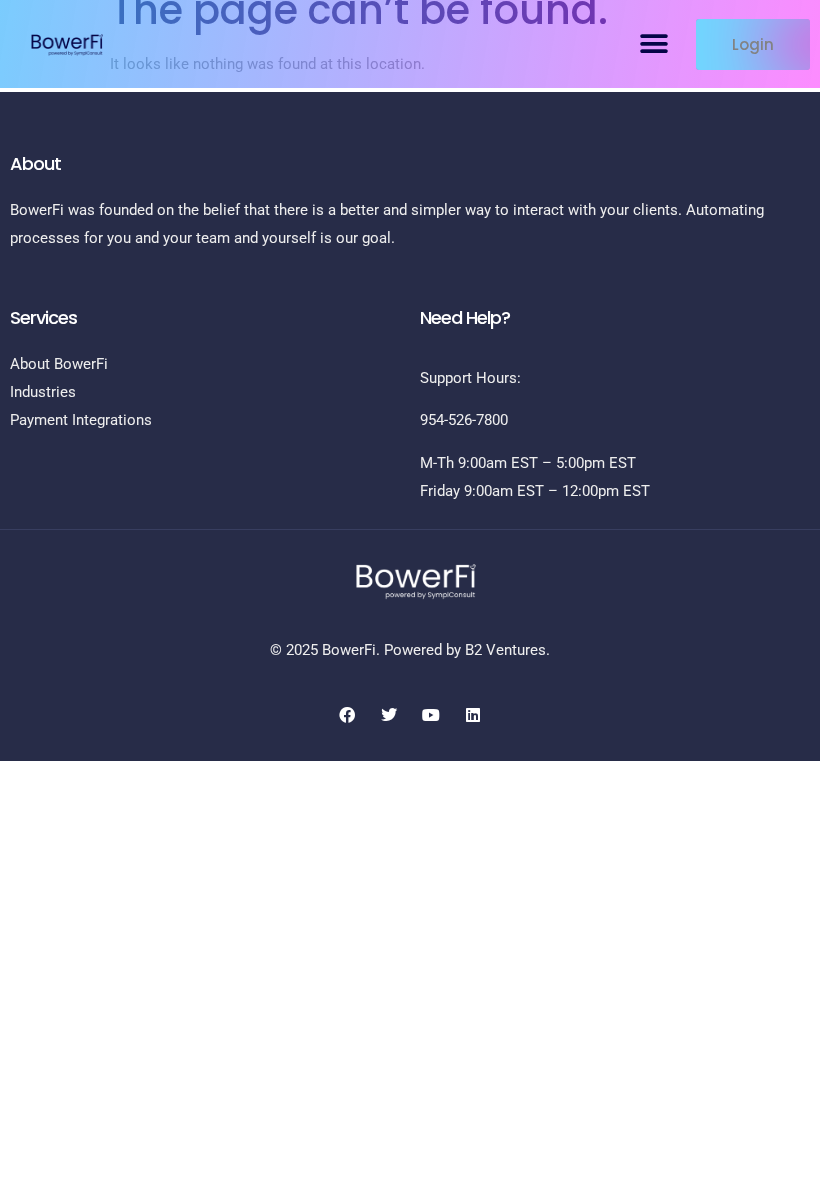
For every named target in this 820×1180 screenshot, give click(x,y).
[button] (653, 44)
